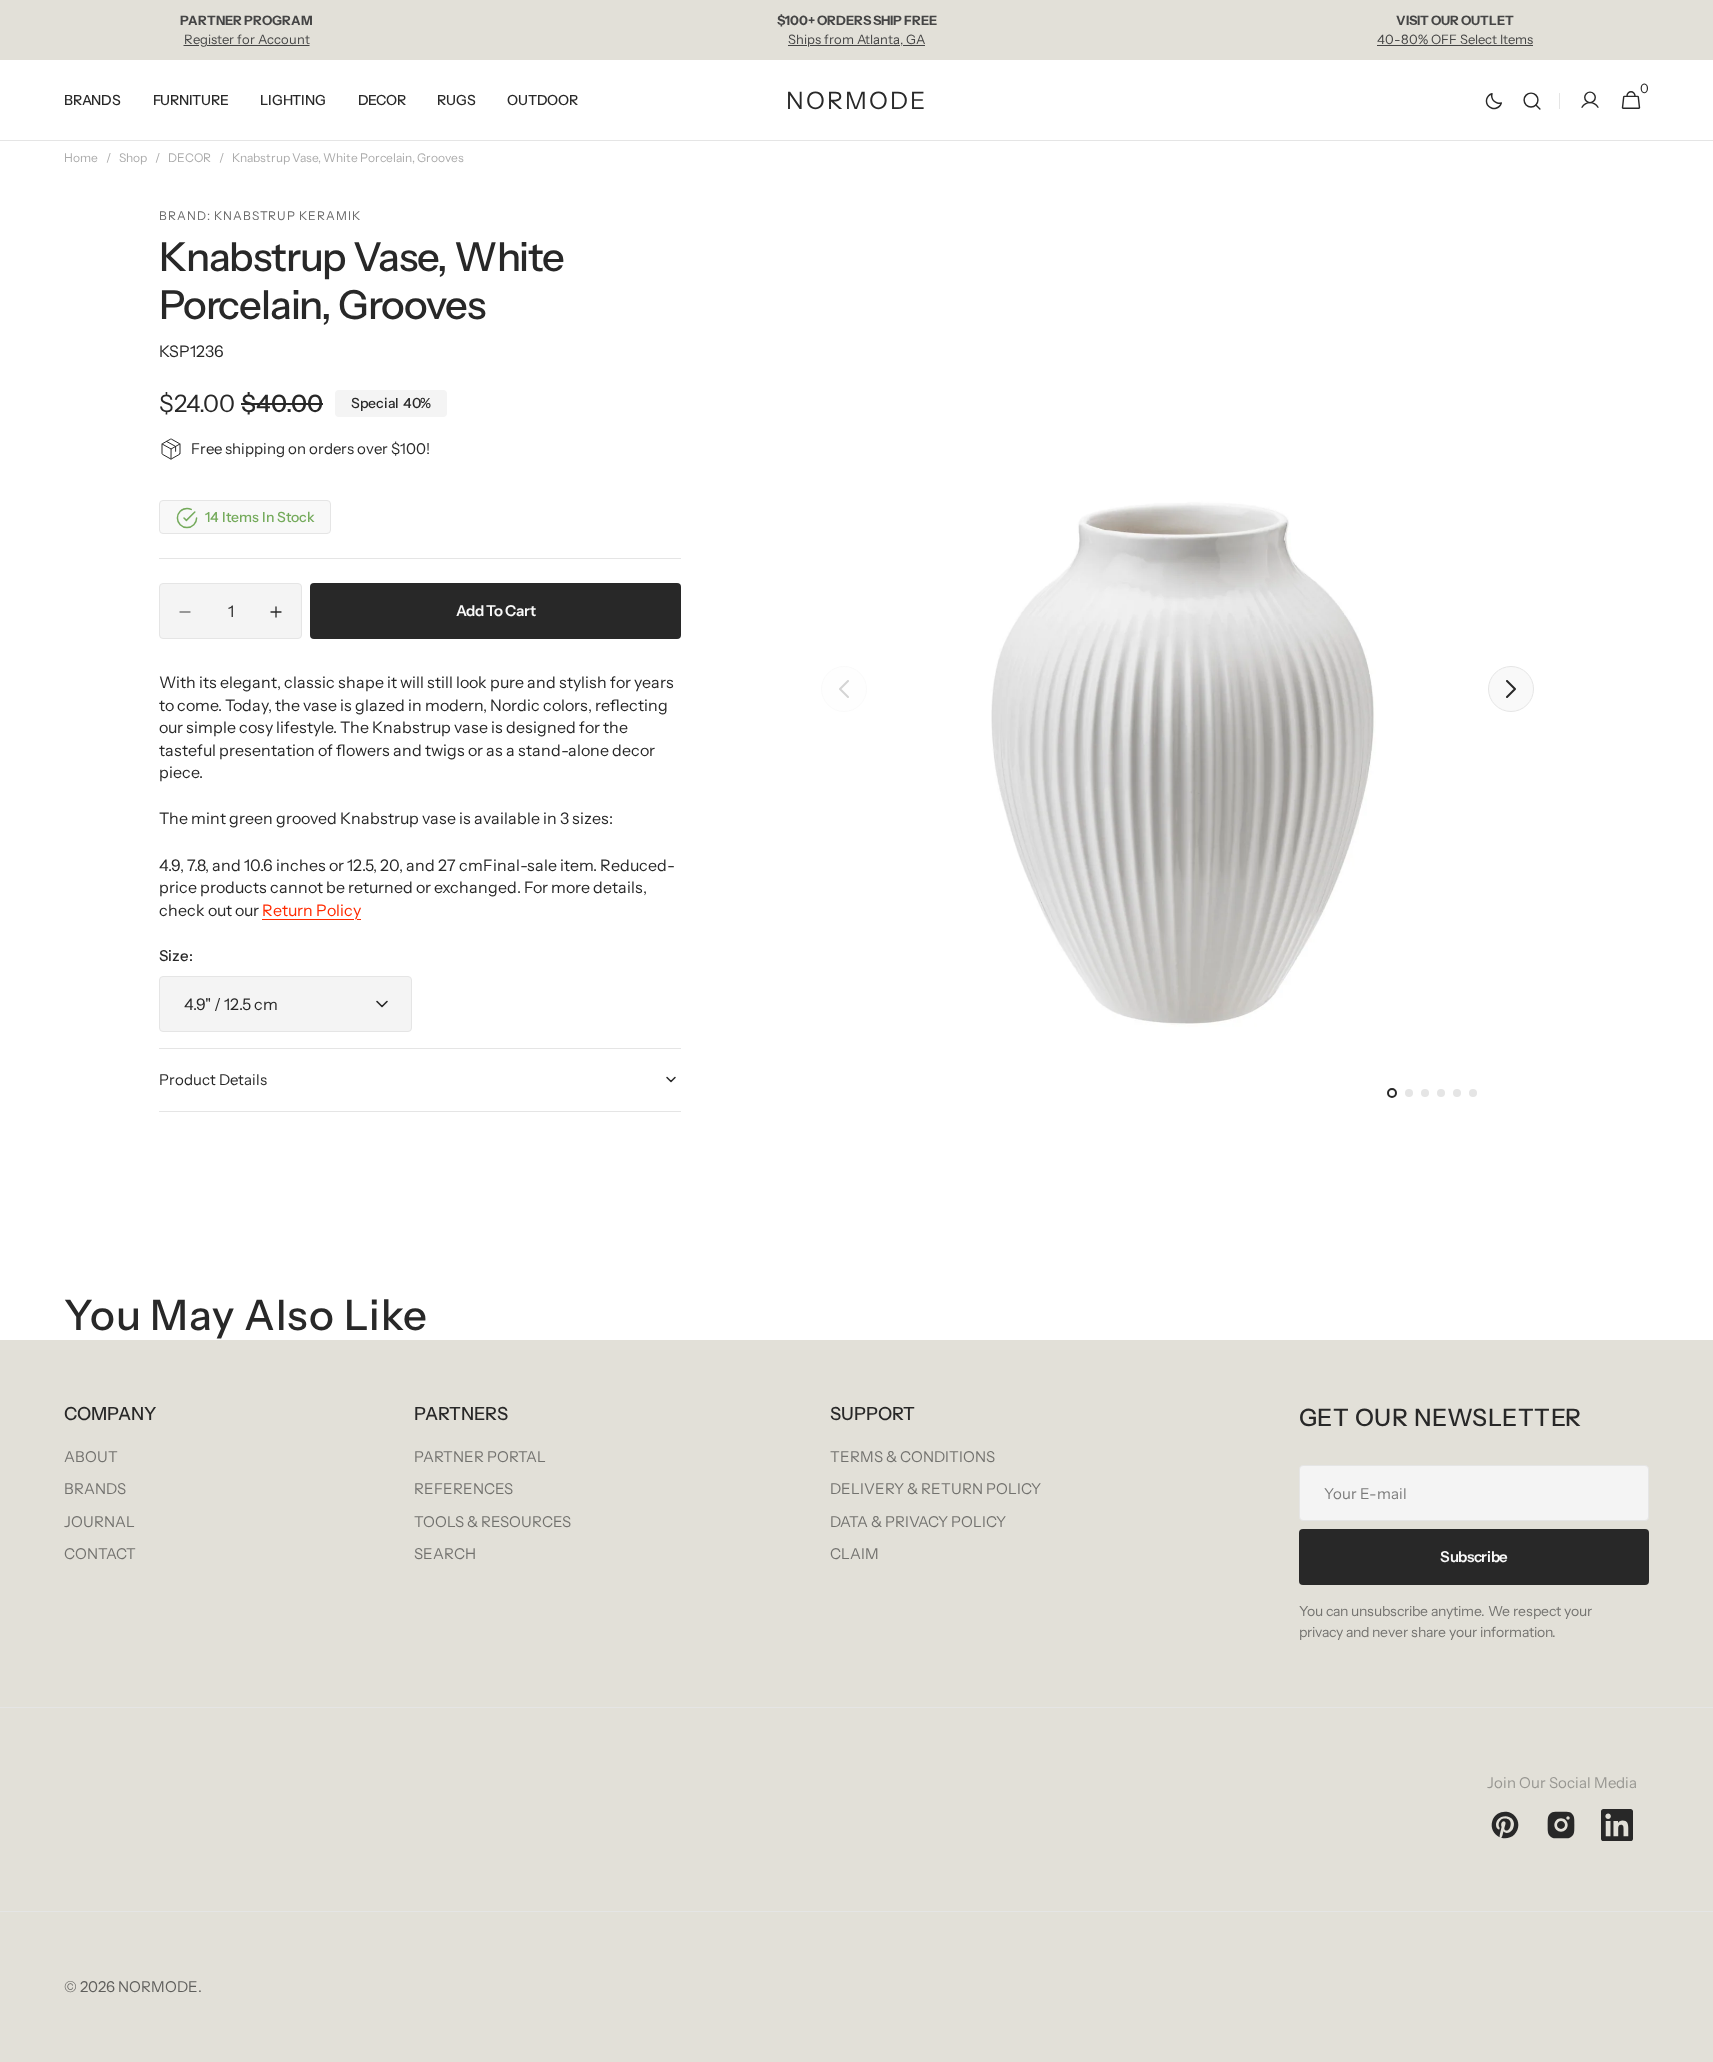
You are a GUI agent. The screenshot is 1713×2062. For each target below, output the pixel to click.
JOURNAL (99, 1521)
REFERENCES (463, 1488)
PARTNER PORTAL (480, 1456)
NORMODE (158, 1986)
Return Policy (311, 910)
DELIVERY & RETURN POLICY (935, 1488)
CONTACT (100, 1553)
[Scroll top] (1689, 2038)
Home (81, 157)
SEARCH (445, 1553)
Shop (133, 157)
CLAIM (854, 1553)
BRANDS (95, 1488)
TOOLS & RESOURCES (492, 1521)
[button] (1532, 100)
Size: (176, 955)
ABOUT (91, 1456)
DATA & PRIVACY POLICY (918, 1521)
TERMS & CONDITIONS (912, 1456)
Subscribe (1474, 1556)
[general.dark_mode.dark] (1494, 101)
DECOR (189, 157)
